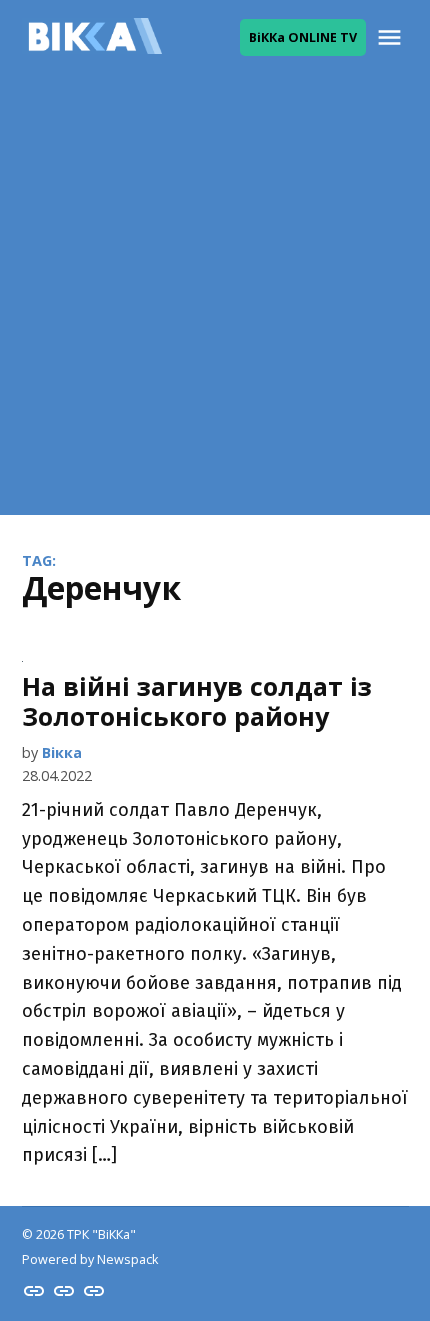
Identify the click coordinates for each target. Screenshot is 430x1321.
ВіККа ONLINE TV (303, 37)
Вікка (62, 752)
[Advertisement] (215, 300)
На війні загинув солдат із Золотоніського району (197, 701)
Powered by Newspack (90, 1259)
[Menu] (392, 37)
